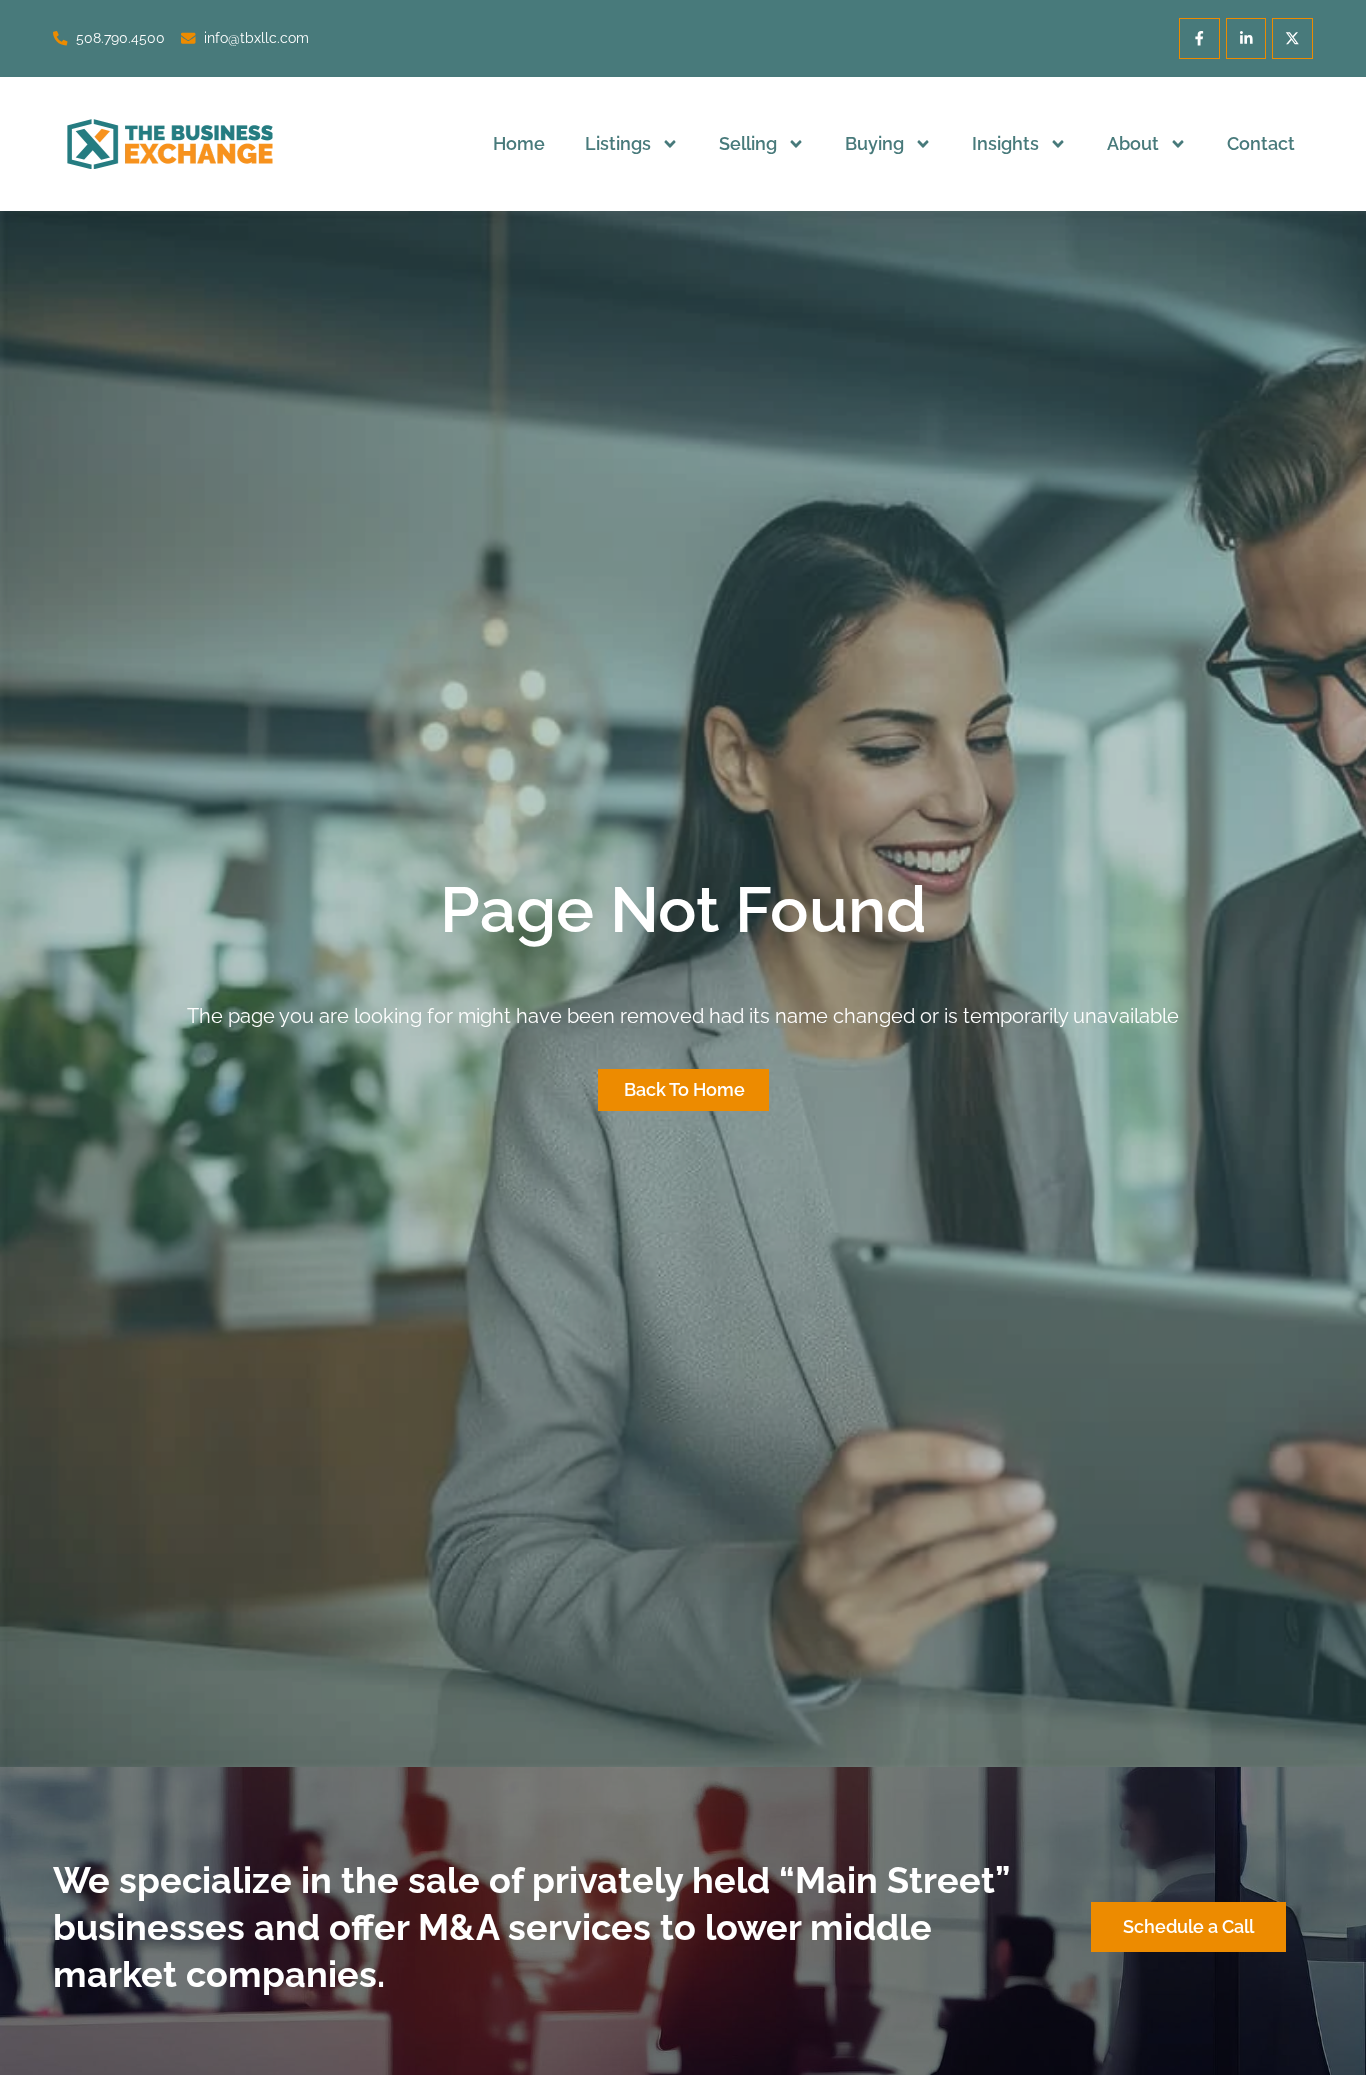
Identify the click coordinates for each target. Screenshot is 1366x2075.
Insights (1005, 143)
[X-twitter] (1292, 38)
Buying (874, 143)
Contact (1261, 143)
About (1133, 143)
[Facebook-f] (1199, 38)
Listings (618, 143)
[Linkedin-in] (1246, 38)
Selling (748, 143)
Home (519, 143)
